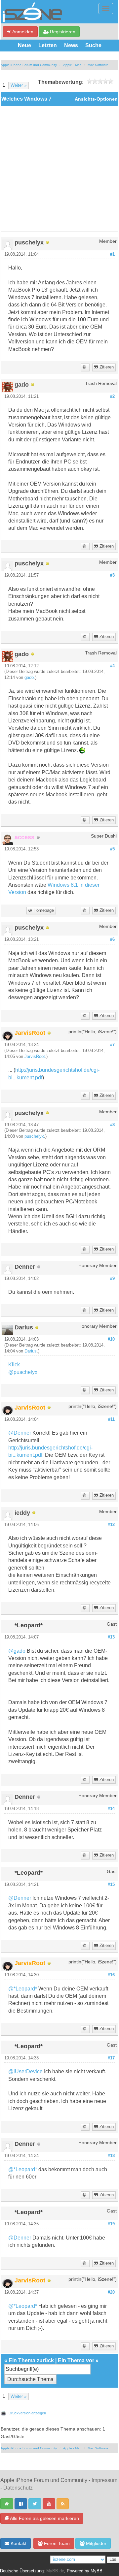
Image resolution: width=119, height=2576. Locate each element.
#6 (112, 939)
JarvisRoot (35, 1057)
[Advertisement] (59, 169)
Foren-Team (56, 2543)
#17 (111, 2058)
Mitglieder (96, 2543)
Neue (24, 45)
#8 (112, 1125)
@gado (17, 1651)
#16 (111, 1975)
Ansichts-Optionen (96, 99)
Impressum (104, 2480)
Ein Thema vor (76, 2360)
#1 (112, 254)
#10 (111, 1339)
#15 (111, 1885)
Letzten (48, 45)
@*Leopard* (23, 1989)
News (71, 45)
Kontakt (18, 2543)
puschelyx (34, 1136)
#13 (111, 1637)
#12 (111, 1525)
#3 (112, 575)
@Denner (20, 1433)
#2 (112, 397)
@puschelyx (23, 1372)
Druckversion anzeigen (27, 2413)
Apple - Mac (72, 65)
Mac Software (98, 65)
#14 (111, 1809)
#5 (112, 849)
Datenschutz (18, 2488)
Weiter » (19, 85)
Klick (14, 1365)
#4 (112, 666)
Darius (31, 1351)
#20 (111, 2292)
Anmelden (22, 32)
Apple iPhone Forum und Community (29, 65)
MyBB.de (55, 2571)
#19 (111, 2224)
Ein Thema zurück (31, 2360)
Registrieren (62, 32)
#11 (111, 1419)
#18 (111, 2156)
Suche (93, 45)
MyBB (97, 2571)
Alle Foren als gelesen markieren (44, 2518)
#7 (112, 1045)
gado (29, 678)
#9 (112, 1279)
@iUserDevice (25, 2071)
